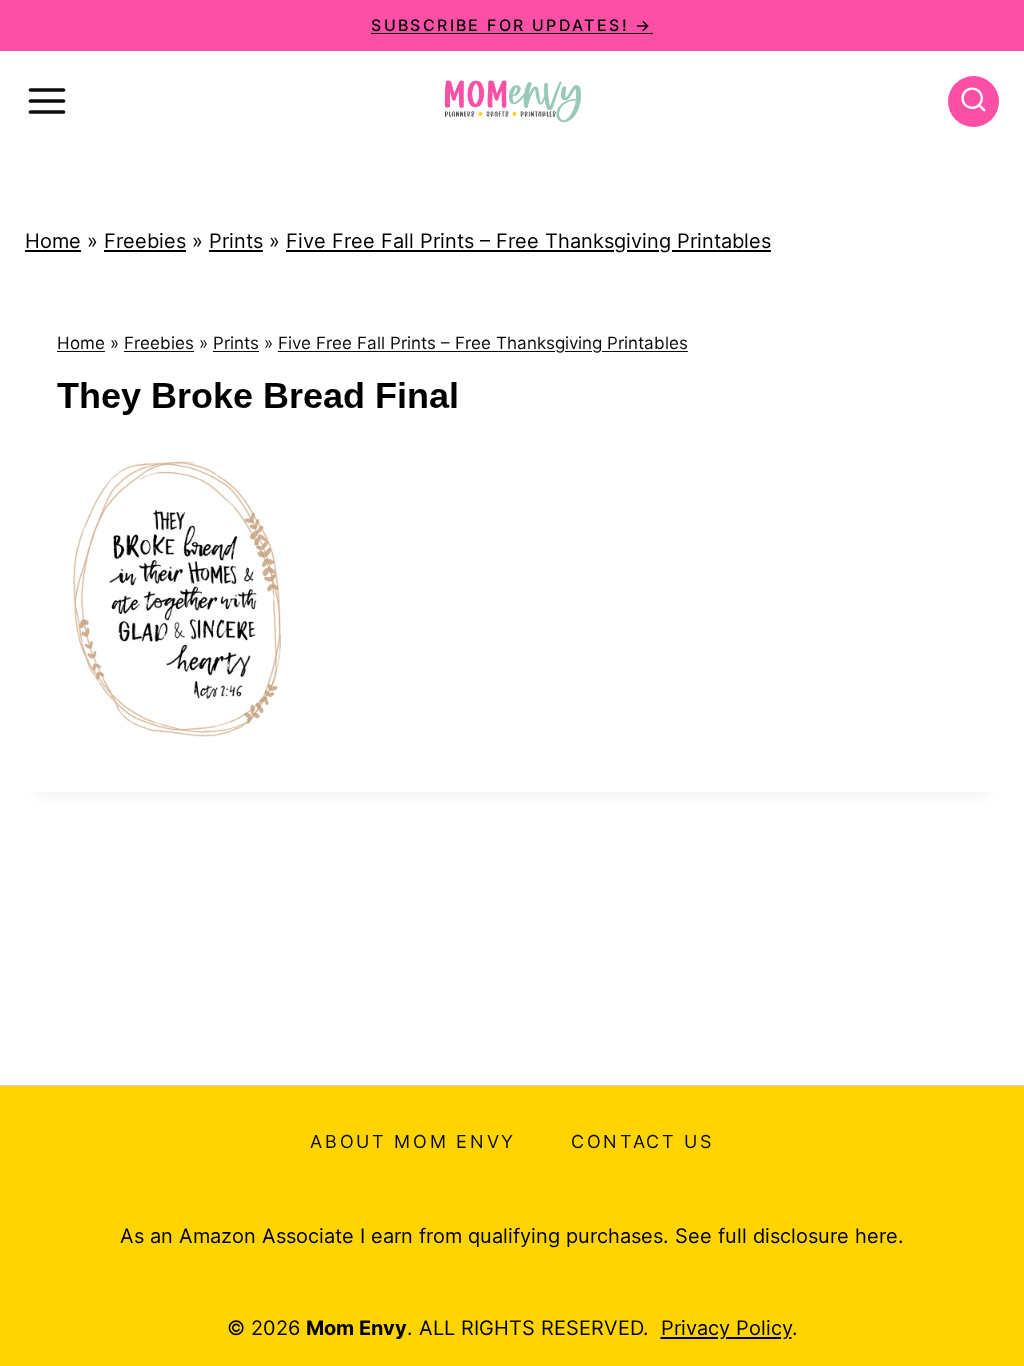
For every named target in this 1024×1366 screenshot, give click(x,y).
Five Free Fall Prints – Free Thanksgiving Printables (528, 241)
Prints (236, 241)
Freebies (145, 241)
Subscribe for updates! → (512, 25)
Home (53, 241)
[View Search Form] (973, 101)
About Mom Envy (413, 1141)
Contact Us (642, 1141)
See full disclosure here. (789, 1236)
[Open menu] (47, 101)
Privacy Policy (726, 1328)
